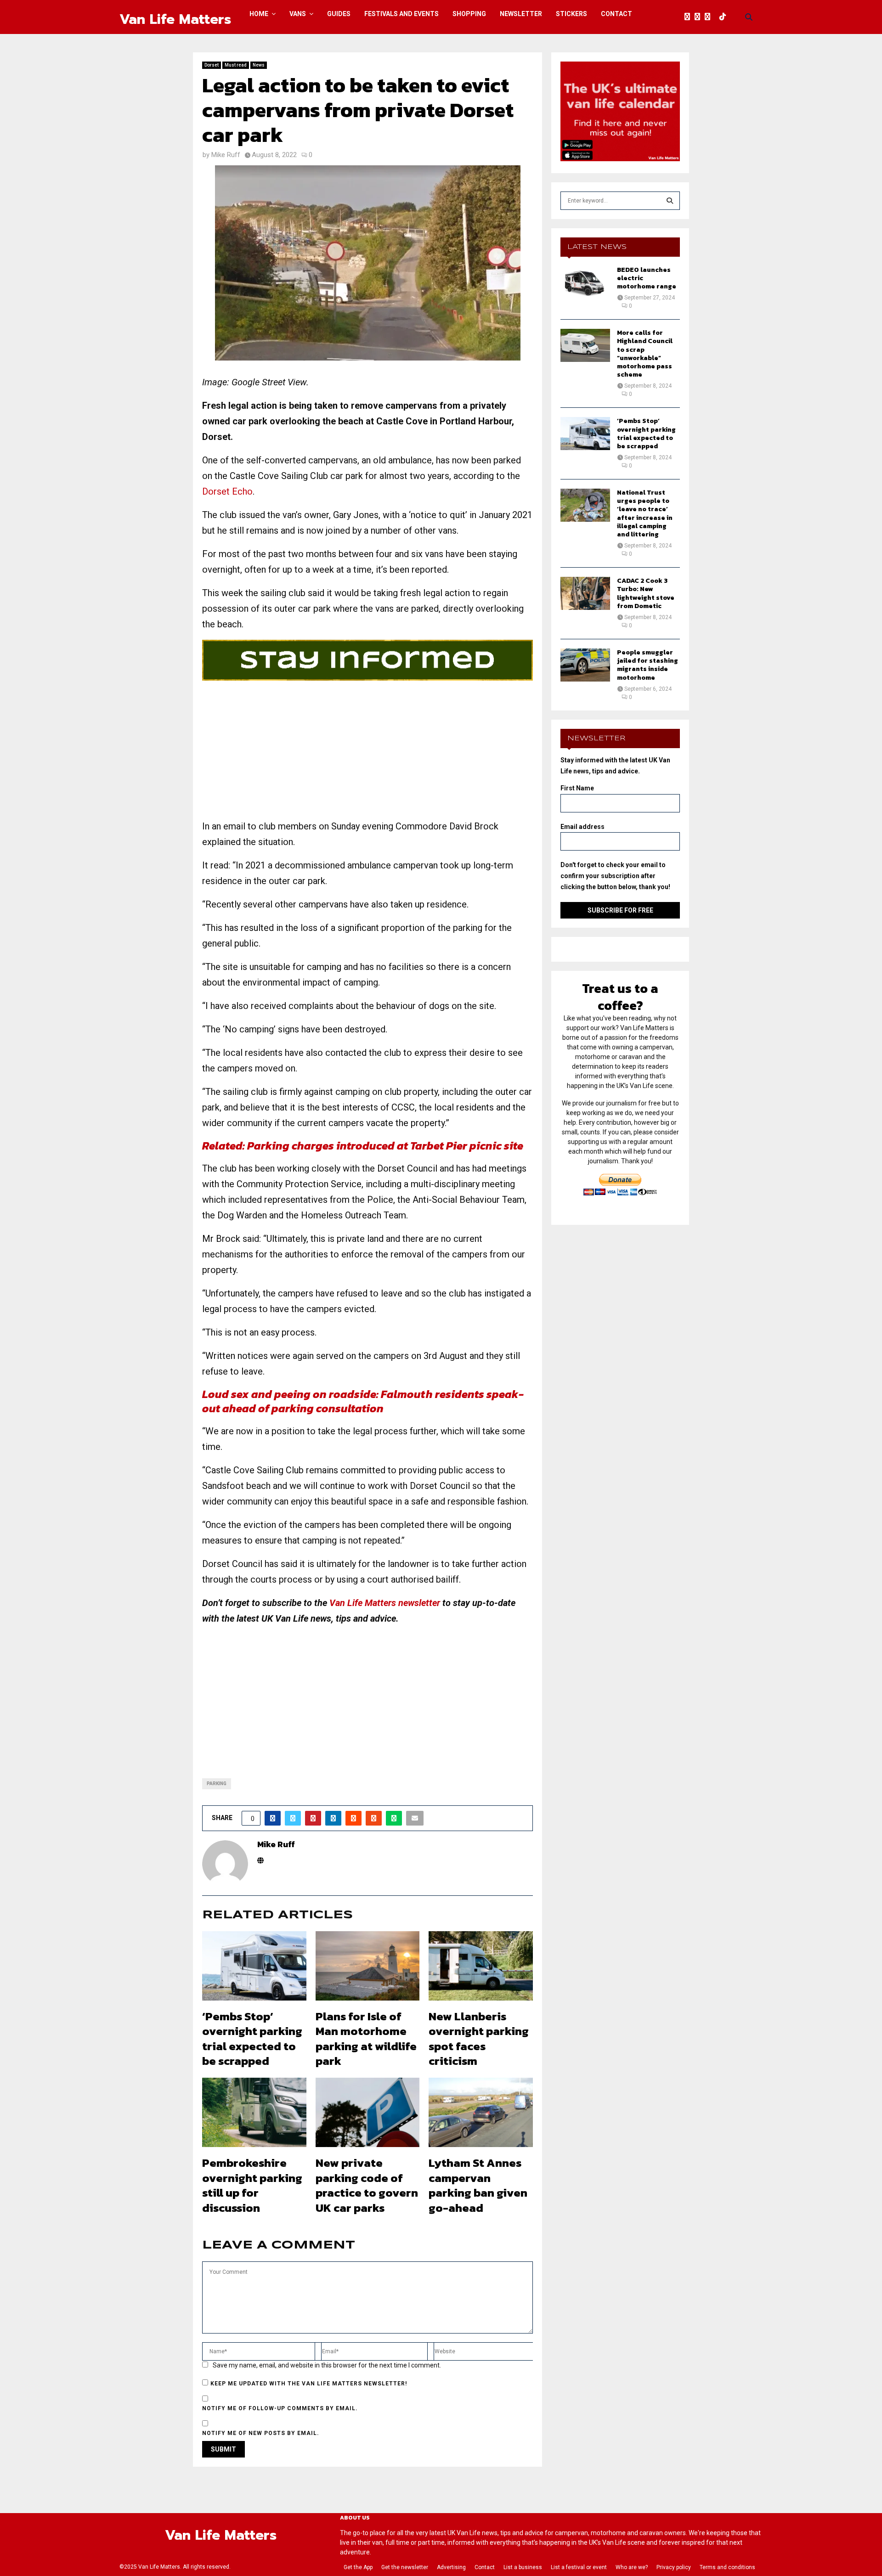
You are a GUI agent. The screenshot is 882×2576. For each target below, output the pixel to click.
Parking (217, 1784)
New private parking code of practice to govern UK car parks (367, 2185)
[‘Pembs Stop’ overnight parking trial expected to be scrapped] (585, 434)
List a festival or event (579, 2567)
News (259, 65)
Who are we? (632, 2567)
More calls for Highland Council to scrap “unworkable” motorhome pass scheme (645, 354)
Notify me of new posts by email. (261, 2433)
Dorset (212, 65)
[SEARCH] (670, 201)
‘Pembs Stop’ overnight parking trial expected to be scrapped (252, 2039)
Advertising (451, 2567)
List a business (523, 2567)
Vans (298, 14)
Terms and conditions (727, 2567)
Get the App (358, 2567)
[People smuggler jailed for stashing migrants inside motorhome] (585, 665)
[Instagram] (710, 17)
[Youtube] (717, 17)
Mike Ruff (226, 155)
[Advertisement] (367, 754)
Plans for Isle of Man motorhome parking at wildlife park (366, 2039)
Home (259, 14)
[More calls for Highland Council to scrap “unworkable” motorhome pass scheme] (585, 345)
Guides (339, 14)
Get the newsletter (405, 2567)
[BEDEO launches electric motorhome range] (585, 282)
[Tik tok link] (725, 17)
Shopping (469, 14)
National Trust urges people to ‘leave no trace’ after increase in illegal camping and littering (645, 513)
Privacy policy (674, 2567)
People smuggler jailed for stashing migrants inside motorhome (647, 665)
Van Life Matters (175, 19)
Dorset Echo (227, 491)
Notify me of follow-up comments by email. (280, 2408)
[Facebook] (690, 17)
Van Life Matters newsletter (385, 1603)
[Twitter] (700, 17)
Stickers (571, 14)
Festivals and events (401, 14)
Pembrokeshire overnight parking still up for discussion (252, 2185)
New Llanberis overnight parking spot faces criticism (479, 2039)
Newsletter (521, 14)
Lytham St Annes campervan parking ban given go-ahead (478, 2185)
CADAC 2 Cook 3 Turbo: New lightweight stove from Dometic (646, 593)
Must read (236, 65)
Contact (616, 14)
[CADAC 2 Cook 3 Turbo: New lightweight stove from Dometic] (585, 593)
